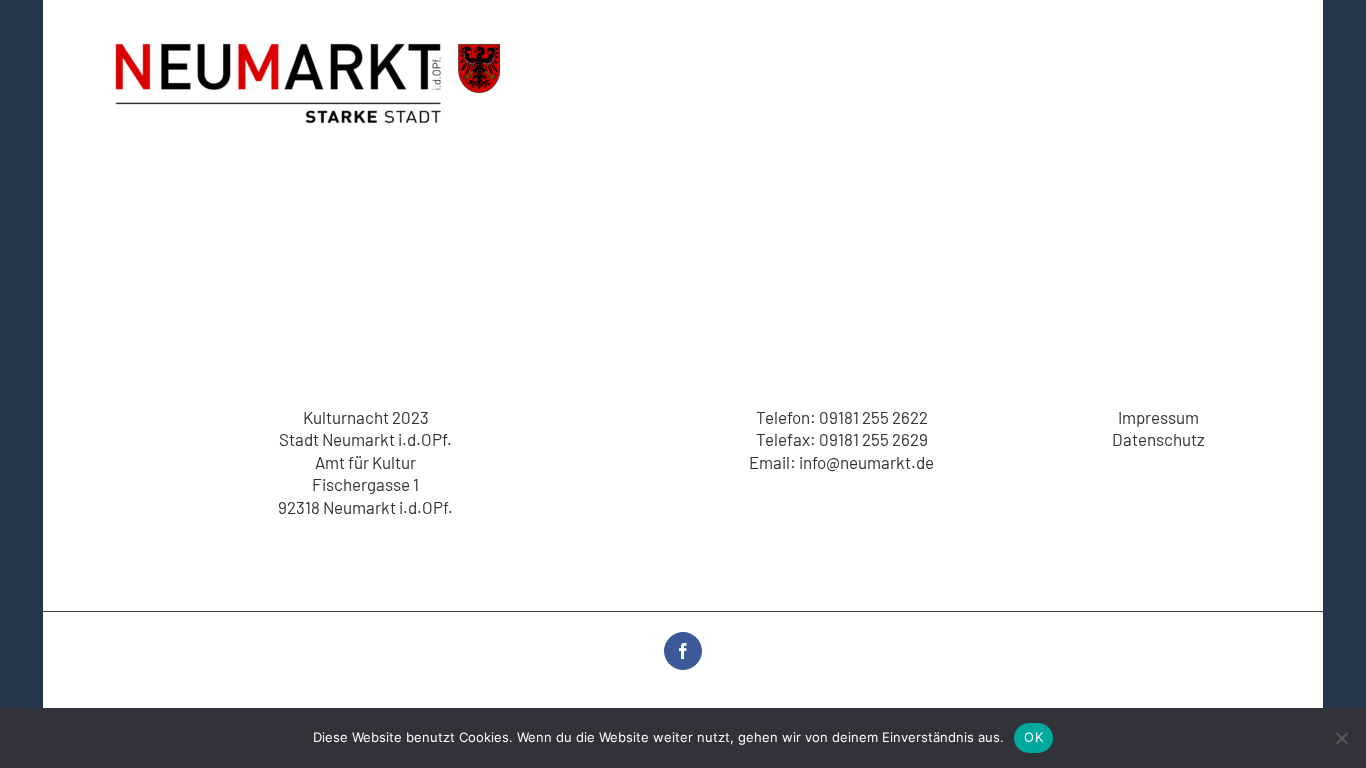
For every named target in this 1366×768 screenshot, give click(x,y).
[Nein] (1341, 738)
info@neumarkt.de (866, 462)
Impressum (1158, 417)
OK (1033, 737)
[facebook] (683, 651)
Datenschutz (1158, 439)
